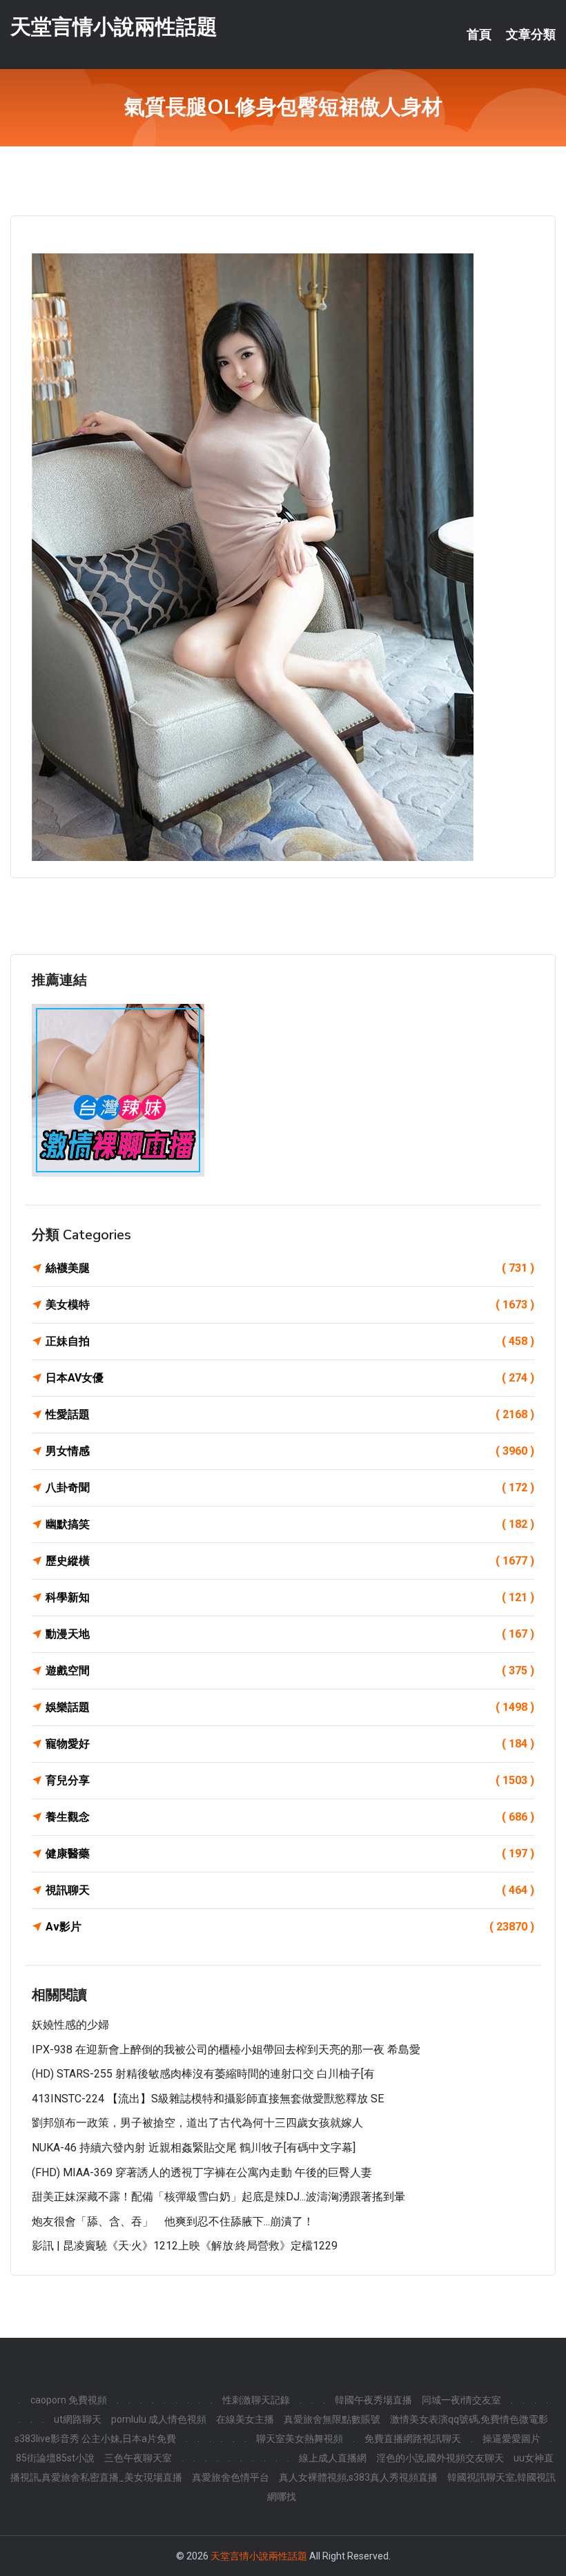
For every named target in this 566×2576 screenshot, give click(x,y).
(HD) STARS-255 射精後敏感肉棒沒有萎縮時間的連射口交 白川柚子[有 (203, 2074)
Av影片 (290, 1927)
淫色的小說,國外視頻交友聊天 (440, 2458)
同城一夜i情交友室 (461, 2400)
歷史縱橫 (290, 1561)
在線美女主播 (245, 2419)
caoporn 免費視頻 (69, 2400)
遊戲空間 (290, 1670)
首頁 (479, 35)
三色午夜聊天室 (138, 2458)
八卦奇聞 (290, 1488)
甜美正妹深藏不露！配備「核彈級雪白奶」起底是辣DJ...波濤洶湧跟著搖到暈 (218, 2197)
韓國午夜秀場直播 (373, 2400)
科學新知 (290, 1597)
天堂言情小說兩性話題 (114, 27)
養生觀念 (290, 1817)
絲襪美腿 (290, 1268)
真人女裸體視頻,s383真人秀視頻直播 (358, 2477)
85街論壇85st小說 (55, 2458)
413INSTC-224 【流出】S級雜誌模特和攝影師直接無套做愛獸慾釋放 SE (208, 2099)
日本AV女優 (290, 1378)
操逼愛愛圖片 (511, 2439)
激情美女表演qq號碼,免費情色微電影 (469, 2419)
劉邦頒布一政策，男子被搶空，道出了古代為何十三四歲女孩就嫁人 (197, 2123)
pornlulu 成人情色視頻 (159, 2419)
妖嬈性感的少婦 (70, 2025)
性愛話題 (290, 1414)
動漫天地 (290, 1634)
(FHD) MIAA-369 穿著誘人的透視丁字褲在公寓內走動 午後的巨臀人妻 (202, 2172)
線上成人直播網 (333, 2458)
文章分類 (531, 35)
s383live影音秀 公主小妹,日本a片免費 (95, 2439)
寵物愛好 (290, 1744)
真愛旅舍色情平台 (231, 2477)
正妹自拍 (290, 1341)
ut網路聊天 (78, 2419)
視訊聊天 (290, 1890)
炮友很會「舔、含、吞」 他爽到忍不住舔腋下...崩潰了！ (173, 2221)
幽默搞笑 (290, 1524)
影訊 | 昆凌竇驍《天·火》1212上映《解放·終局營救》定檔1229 (185, 2246)
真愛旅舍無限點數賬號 (332, 2419)
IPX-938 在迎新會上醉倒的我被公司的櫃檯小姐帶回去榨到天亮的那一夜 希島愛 (226, 2050)
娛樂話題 (290, 1707)
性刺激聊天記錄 (256, 2400)
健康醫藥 (290, 1853)
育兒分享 (290, 1780)
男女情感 (290, 1451)
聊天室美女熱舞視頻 (300, 2439)
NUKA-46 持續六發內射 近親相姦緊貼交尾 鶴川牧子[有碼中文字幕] (194, 2148)
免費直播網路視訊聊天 (413, 2439)
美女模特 (290, 1305)
